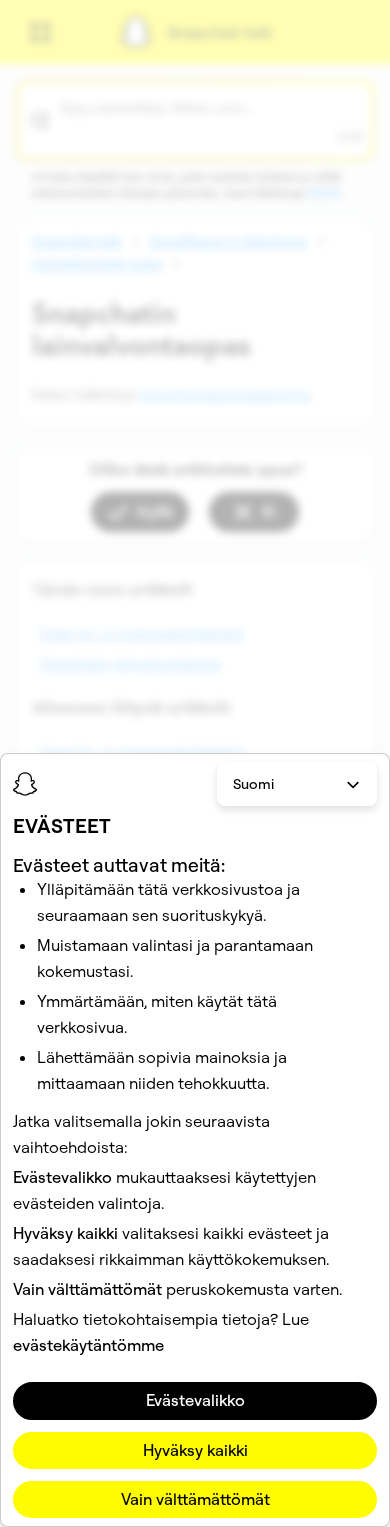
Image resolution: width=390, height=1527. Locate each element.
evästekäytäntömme (88, 1345)
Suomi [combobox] (253, 784)
